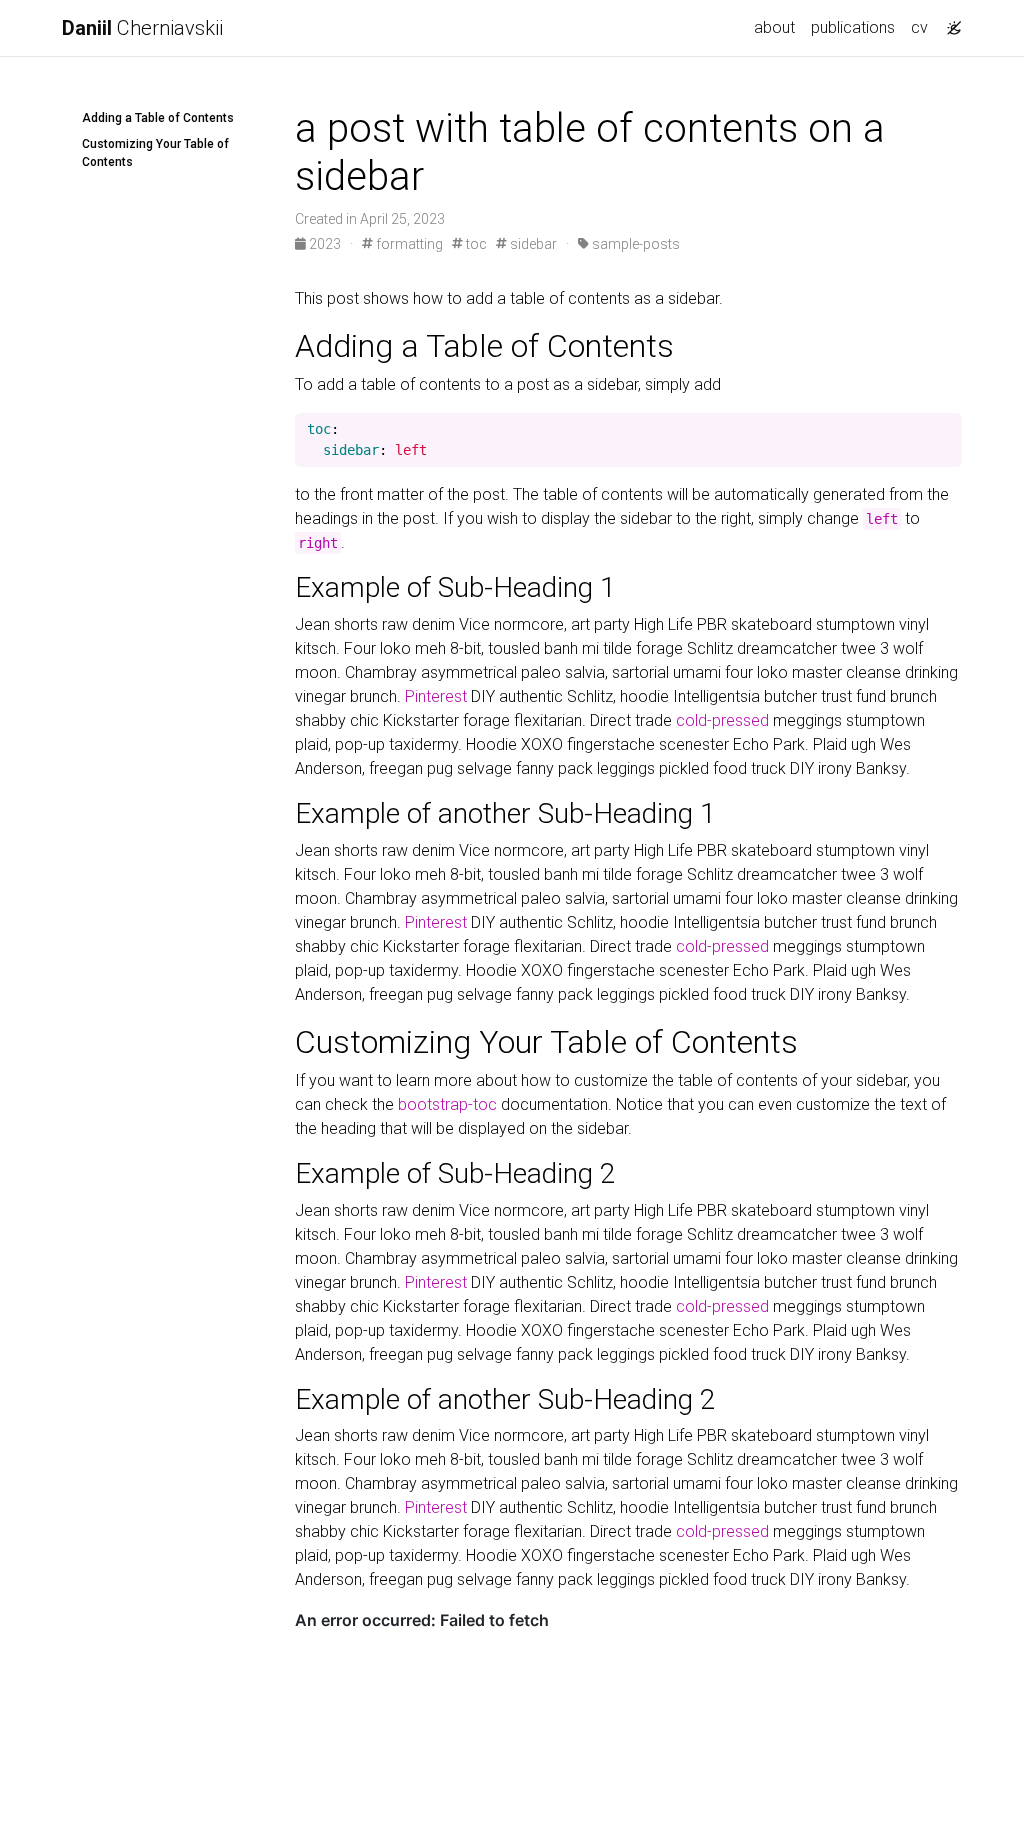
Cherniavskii (142, 28)
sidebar (532, 244)
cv (919, 27)
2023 (325, 244)
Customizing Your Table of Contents (155, 153)
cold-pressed (722, 720)
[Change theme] (949, 22)
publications (853, 27)
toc (475, 244)
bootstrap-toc (447, 1104)
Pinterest (436, 696)
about (774, 27)
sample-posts (634, 244)
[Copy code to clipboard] (947, 430)
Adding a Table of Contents (158, 118)
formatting (408, 244)
